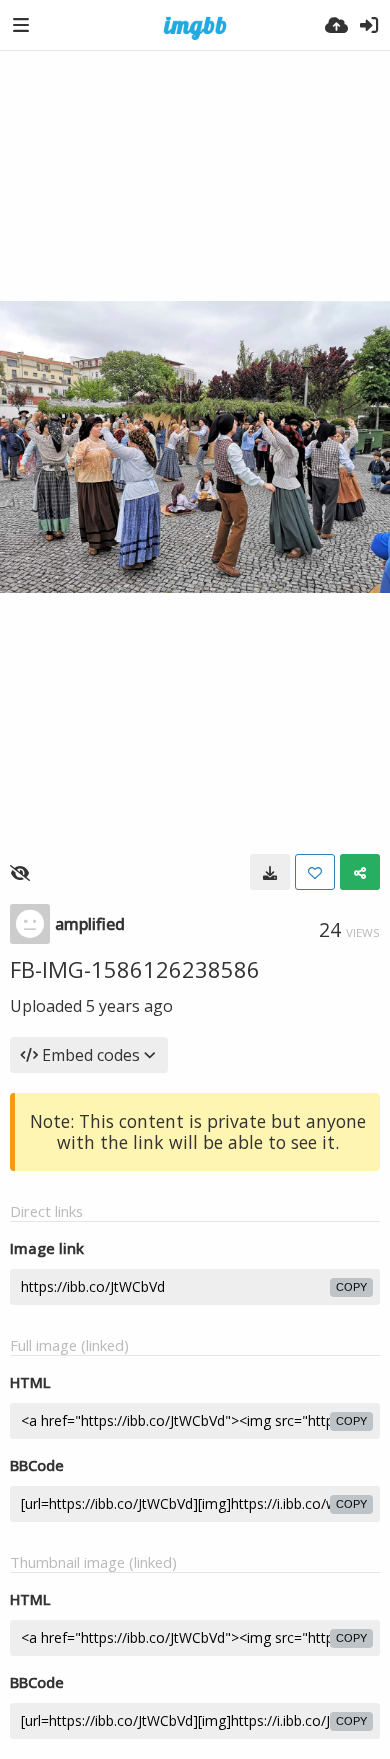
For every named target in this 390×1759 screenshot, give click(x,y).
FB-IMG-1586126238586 (135, 969)
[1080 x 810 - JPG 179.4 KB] (270, 872)
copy (351, 1287)
